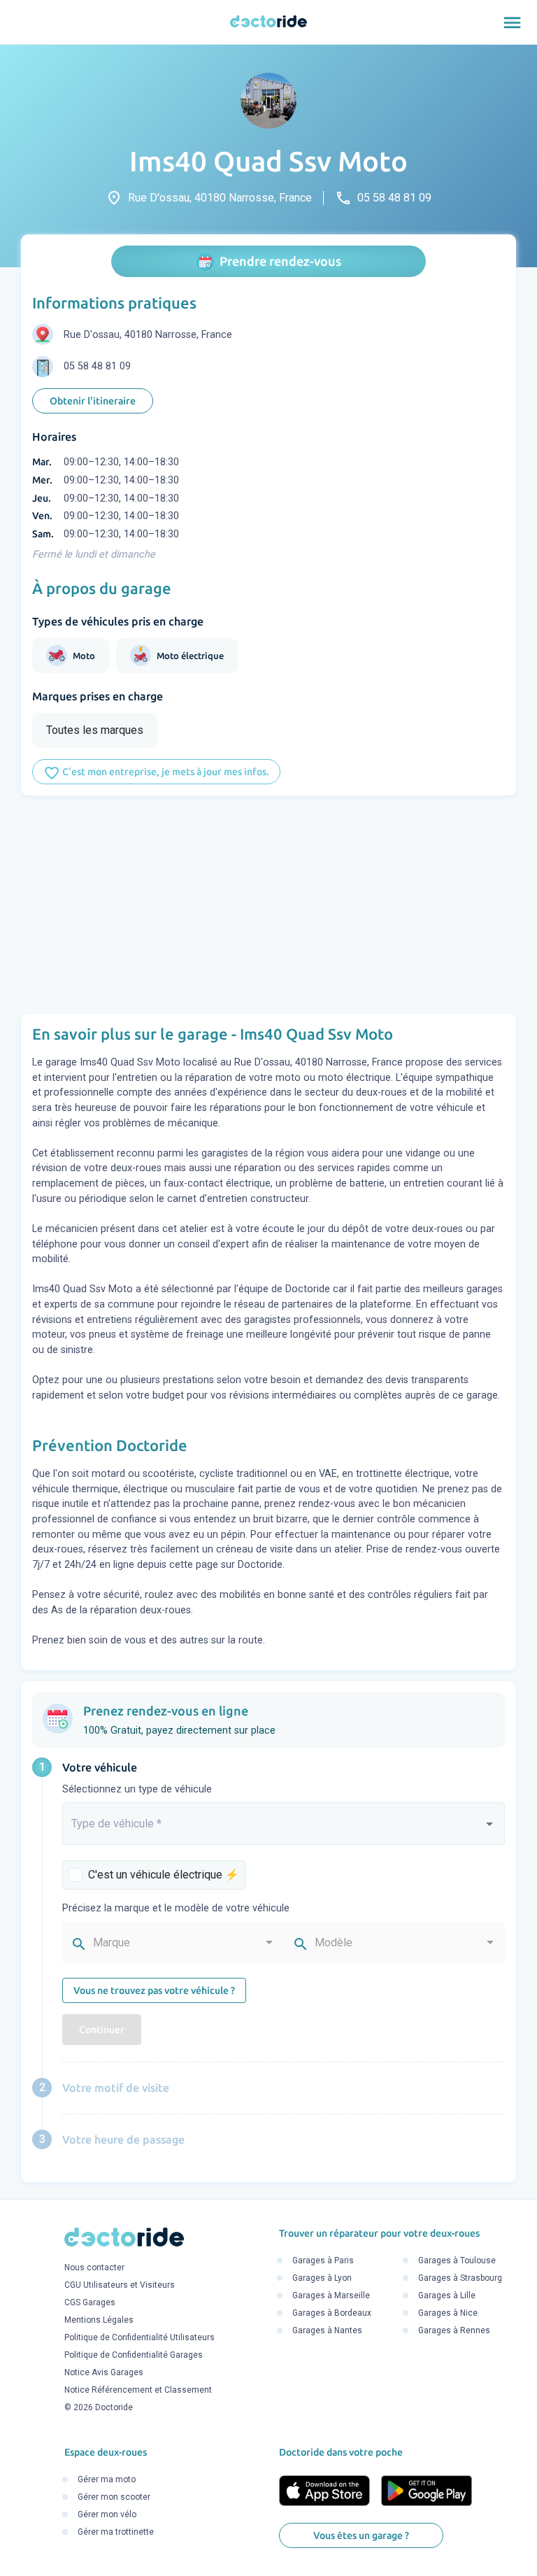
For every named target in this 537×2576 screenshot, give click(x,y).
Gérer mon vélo (107, 2515)
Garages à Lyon (322, 2279)
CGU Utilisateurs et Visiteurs (120, 2285)
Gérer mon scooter (114, 2498)
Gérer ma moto (107, 2480)
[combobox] (284, 1830)
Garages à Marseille (331, 2296)
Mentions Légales (99, 2320)
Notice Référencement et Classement (138, 2390)
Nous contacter (94, 2267)
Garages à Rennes (454, 2331)
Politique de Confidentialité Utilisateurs (139, 2337)
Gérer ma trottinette (116, 2533)
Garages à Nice (448, 2314)
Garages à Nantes (327, 2331)
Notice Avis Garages (104, 2372)
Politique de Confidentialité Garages (134, 2355)
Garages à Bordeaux (332, 2314)
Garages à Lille (447, 2296)
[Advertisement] (268, 905)
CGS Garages (90, 2302)
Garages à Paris (323, 2261)
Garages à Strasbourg (460, 2279)
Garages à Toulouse (457, 2261)
